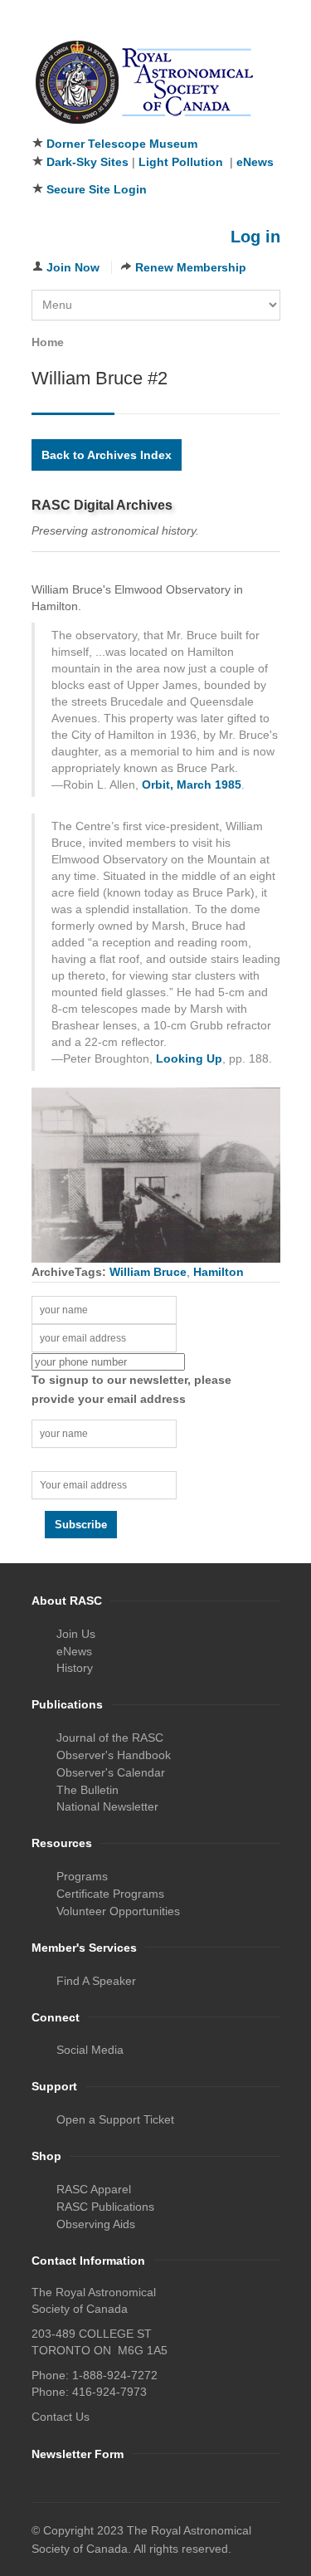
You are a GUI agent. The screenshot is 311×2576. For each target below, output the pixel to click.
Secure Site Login (97, 189)
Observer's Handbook (114, 1755)
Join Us (76, 1634)
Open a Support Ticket (115, 2119)
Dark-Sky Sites (87, 162)
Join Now (73, 267)
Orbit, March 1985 (192, 785)
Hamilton (219, 1272)
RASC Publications (105, 2207)
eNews (255, 162)
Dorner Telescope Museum (122, 144)
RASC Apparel (94, 2189)
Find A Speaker (96, 1981)
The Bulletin (87, 1790)
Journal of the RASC (110, 1738)
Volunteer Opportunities (118, 1911)
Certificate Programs (110, 1894)
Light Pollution (181, 162)
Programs (82, 1876)
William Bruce (148, 1272)
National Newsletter (107, 1806)
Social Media (90, 2050)
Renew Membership (191, 267)
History (75, 1668)
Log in (255, 237)
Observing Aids (96, 2224)
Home (48, 342)
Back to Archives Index (107, 455)
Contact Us (61, 2417)
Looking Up (189, 1058)
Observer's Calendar (111, 1772)
